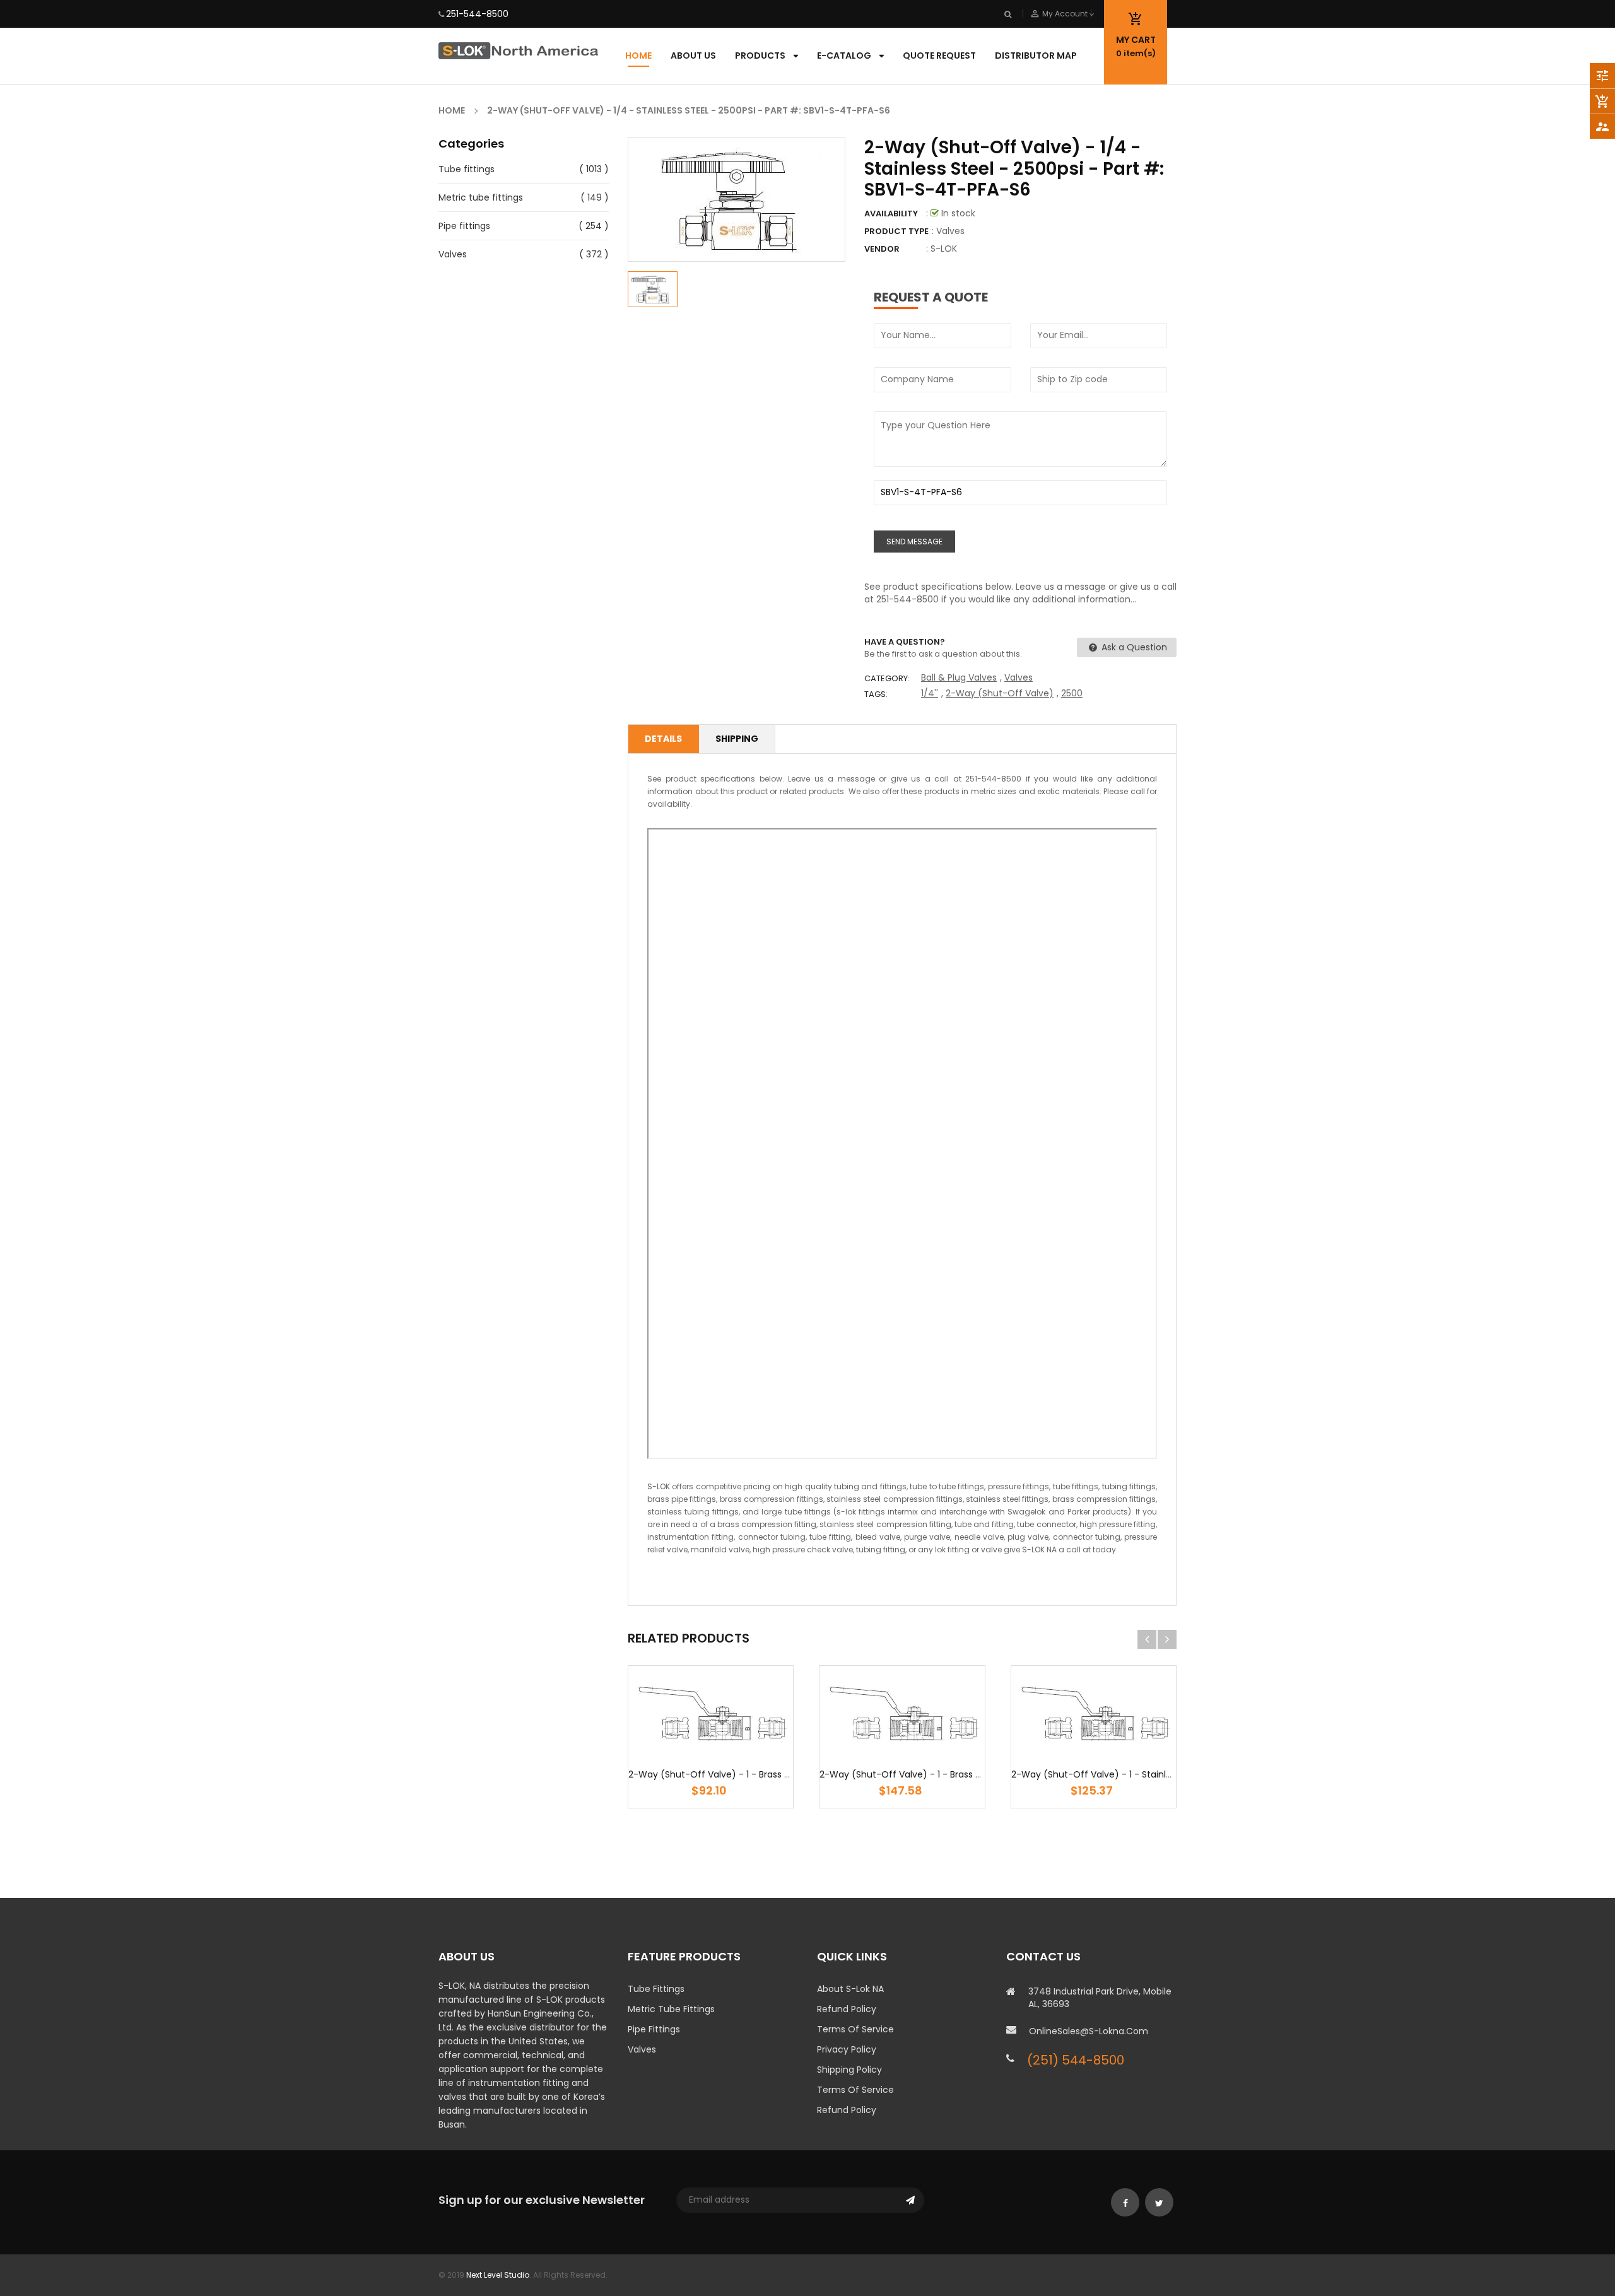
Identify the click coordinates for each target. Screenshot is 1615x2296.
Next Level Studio (498, 2275)
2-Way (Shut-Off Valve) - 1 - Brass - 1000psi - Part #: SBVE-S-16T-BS (971, 1774)
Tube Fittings (656, 1989)
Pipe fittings (464, 226)
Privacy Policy (847, 2049)
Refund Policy (847, 2009)
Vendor (882, 249)
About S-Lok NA (850, 1989)
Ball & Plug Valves (959, 677)
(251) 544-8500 (1076, 2060)
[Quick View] (749, 1752)
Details (663, 739)
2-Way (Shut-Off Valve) (1000, 693)
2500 (1072, 693)
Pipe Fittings (654, 2029)
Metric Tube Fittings (671, 2009)
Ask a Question (1133, 647)
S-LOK (944, 249)
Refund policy (847, 2110)
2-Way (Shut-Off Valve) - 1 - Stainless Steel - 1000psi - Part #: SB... (1158, 1774)
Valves (453, 254)
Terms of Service (855, 2029)
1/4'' (930, 693)
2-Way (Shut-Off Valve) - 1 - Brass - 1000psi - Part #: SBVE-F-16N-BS (779, 1774)
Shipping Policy (849, 2070)
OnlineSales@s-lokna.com (1089, 2031)
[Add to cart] (711, 1752)
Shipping (737, 739)
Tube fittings (467, 169)
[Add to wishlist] (673, 1752)
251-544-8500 (477, 14)
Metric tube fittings (481, 197)
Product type (896, 231)
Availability (891, 214)
